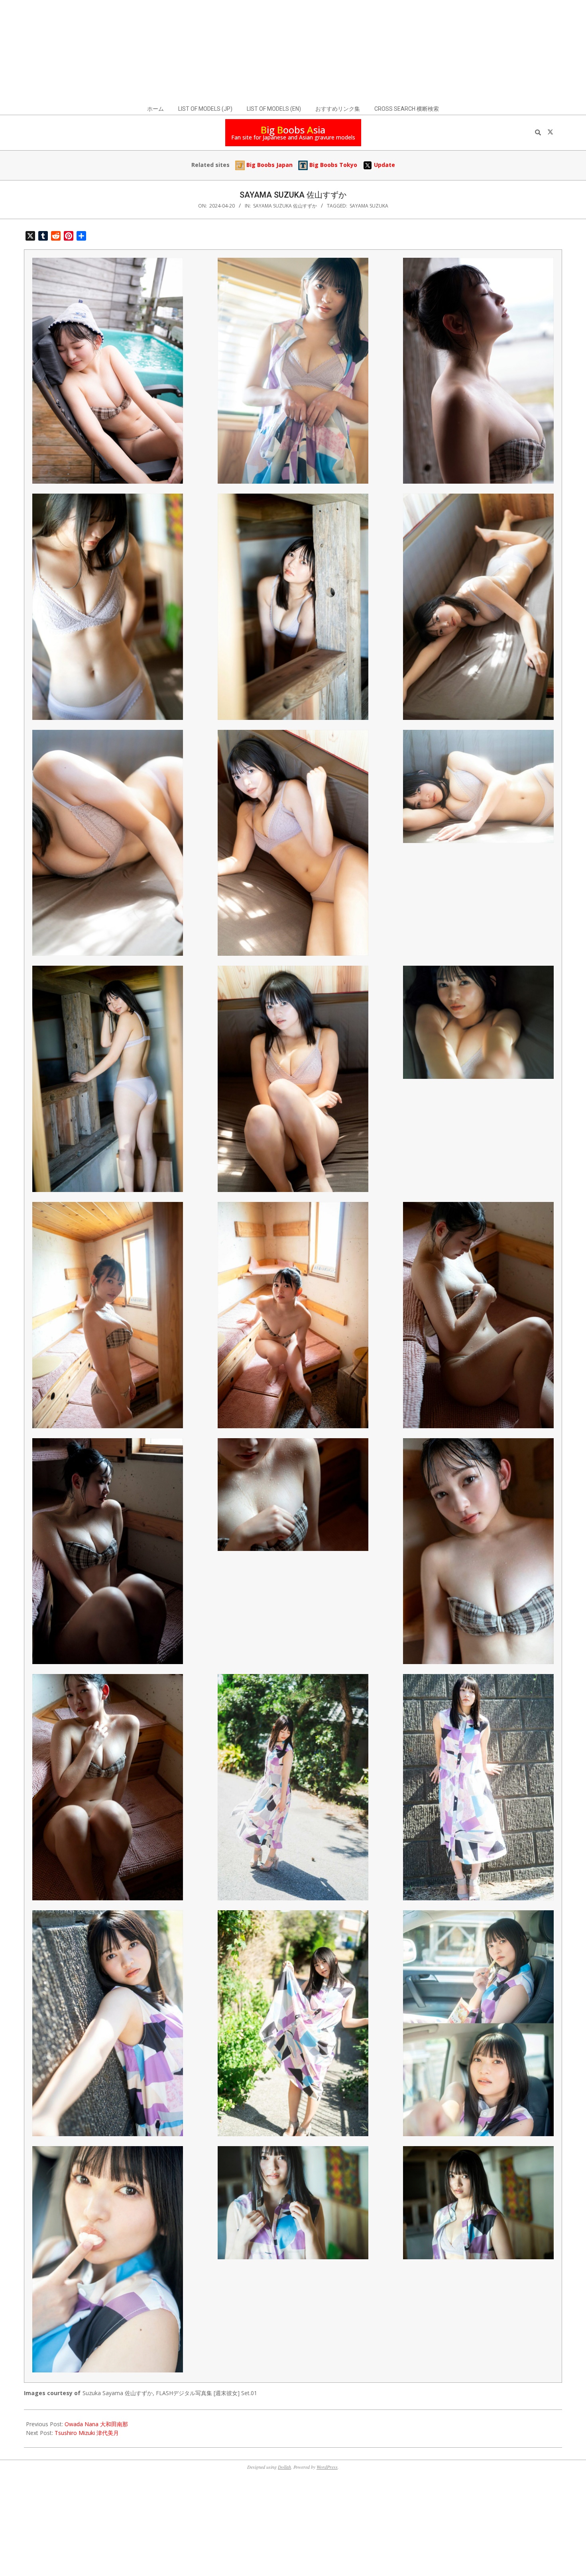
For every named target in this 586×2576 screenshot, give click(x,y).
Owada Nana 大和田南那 (96, 2424)
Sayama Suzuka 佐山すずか (285, 206)
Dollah (284, 2467)
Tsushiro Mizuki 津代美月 (87, 2433)
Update (384, 165)
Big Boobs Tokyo (332, 165)
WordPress (327, 2467)
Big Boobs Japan (269, 165)
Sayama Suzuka (369, 206)
